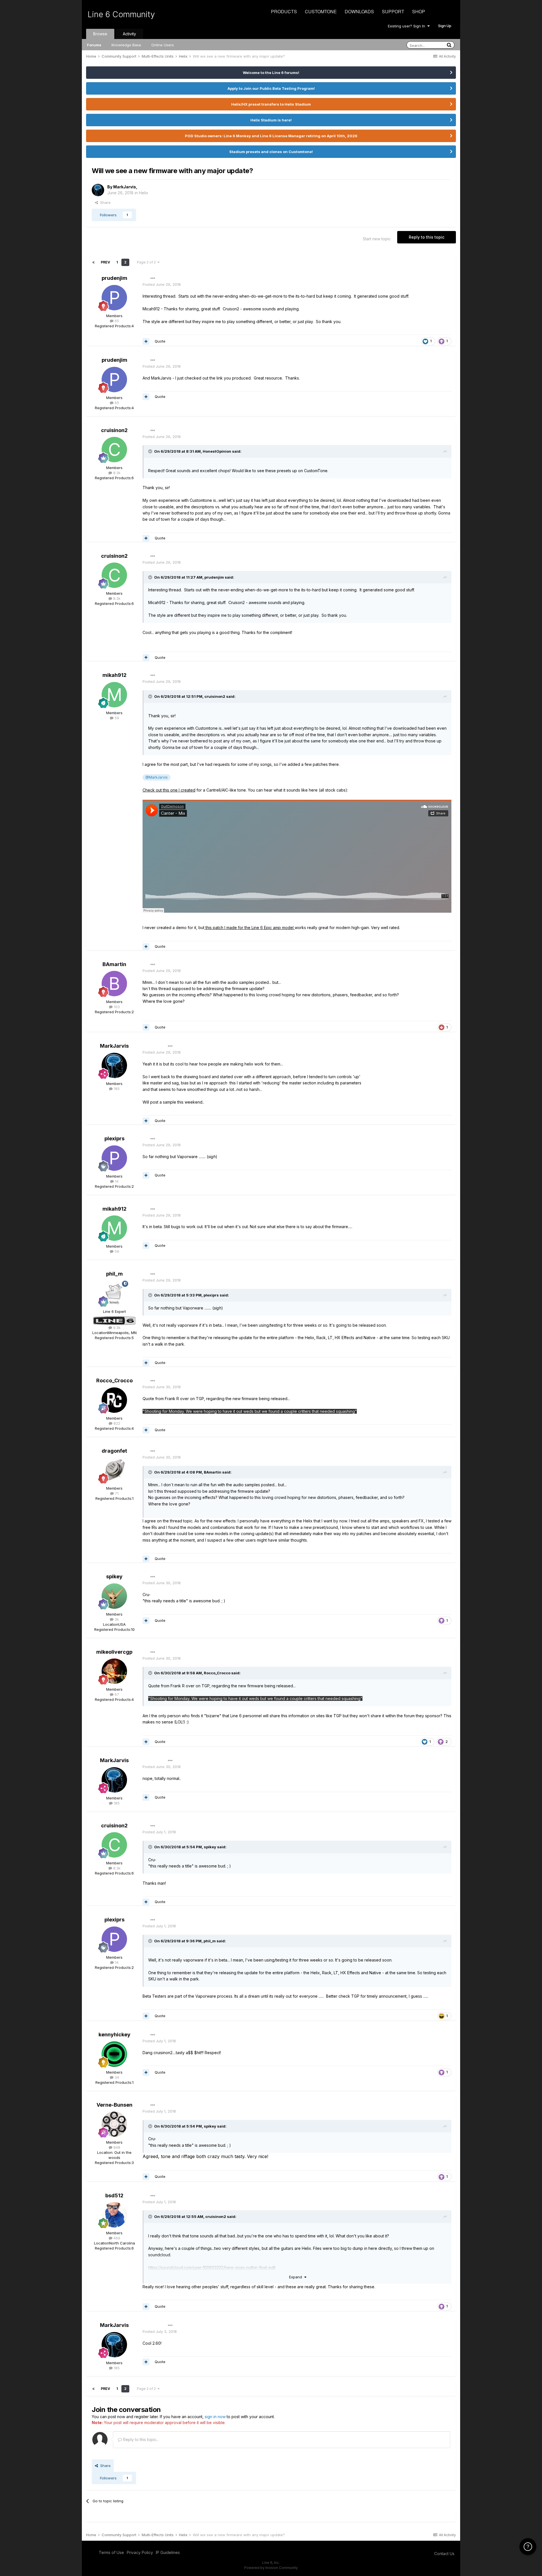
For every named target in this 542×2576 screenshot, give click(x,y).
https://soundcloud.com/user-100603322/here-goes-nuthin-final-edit (212, 2267)
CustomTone (321, 11)
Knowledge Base (126, 45)
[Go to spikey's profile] (114, 1596)
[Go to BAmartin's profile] (114, 984)
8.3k (116, 473)
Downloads (359, 11)
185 (116, 1089)
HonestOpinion (217, 451)
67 (116, 1694)
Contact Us (444, 2554)
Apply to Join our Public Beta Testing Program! (271, 88)
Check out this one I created (169, 790)
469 (116, 2238)
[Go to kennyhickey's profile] (114, 2054)
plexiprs (114, 1138)
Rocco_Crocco (114, 1380)
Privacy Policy (140, 2552)
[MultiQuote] (146, 341)
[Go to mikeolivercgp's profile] (114, 1671)
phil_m (114, 1274)
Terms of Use (111, 2552)
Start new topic (377, 239)
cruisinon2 (114, 430)
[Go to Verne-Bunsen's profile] (114, 2124)
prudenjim (114, 278)
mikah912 (114, 675)
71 (116, 1493)
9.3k (116, 1328)
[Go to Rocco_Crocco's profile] (114, 1400)
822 (116, 1423)
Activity (129, 34)
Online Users (163, 45)
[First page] (93, 262)
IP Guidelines (168, 2552)
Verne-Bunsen (114, 2105)
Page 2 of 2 (147, 262)
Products (284, 11)
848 (116, 2147)
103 (116, 1007)
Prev (105, 262)
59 (116, 718)
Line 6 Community (121, 14)
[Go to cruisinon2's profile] (114, 450)
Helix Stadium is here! (271, 120)
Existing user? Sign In (408, 26)
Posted (162, 284)
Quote (160, 341)
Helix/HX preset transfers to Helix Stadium (271, 104)
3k (116, 1619)
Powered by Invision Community (271, 2568)
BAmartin (114, 964)
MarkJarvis (125, 187)
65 (116, 321)
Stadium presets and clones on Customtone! (271, 152)
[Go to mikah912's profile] (114, 695)
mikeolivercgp (114, 1652)
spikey (114, 1576)
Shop (419, 11)
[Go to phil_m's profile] (114, 1293)
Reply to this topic (427, 237)
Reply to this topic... (140, 2439)
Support (393, 11)
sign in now (215, 2417)
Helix (144, 193)
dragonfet (114, 1451)
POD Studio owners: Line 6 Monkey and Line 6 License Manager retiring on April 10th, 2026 (271, 136)
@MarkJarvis (157, 777)
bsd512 (114, 2195)
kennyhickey (114, 2035)
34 (116, 2077)
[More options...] (153, 278)
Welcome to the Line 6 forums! (271, 73)
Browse (100, 34)
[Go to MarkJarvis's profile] (98, 190)
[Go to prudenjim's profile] (114, 298)
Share (104, 202)
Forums (94, 45)
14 (116, 1181)
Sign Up (445, 26)
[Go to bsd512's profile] (114, 2215)
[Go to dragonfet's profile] (114, 1470)
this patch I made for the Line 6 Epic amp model (250, 928)
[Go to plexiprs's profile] (114, 1158)
